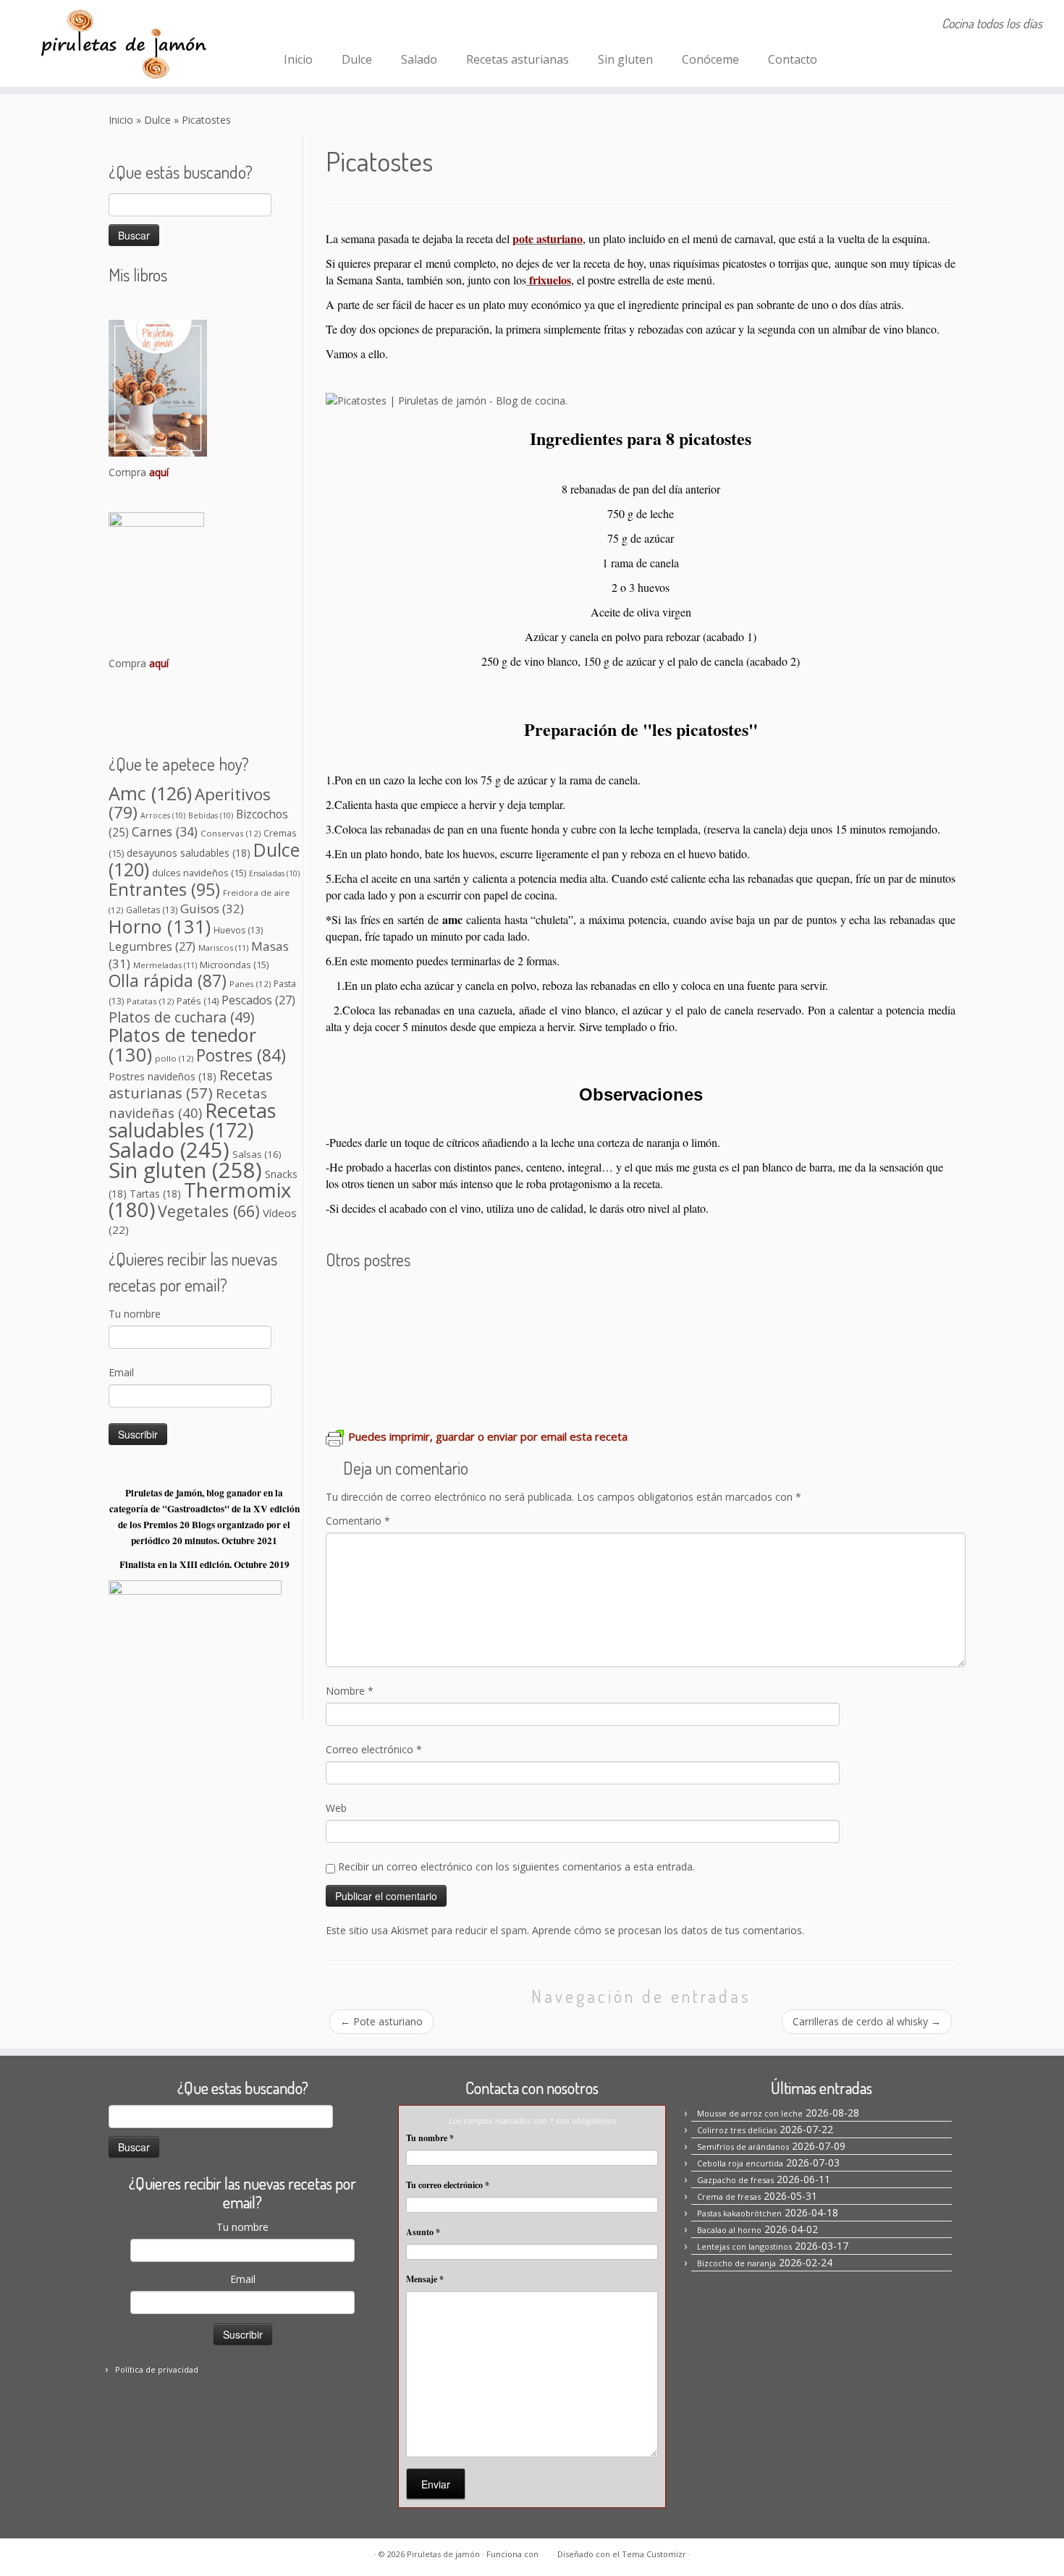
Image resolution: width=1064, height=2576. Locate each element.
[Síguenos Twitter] (356, 25)
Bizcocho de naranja (390, 1343)
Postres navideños (162, 1076)
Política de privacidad (157, 2369)
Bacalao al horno (729, 2230)
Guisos (212, 908)
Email (121, 1372)
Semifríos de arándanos (573, 1301)
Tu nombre (135, 1314)
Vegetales (209, 1211)
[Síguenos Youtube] (375, 25)
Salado (419, 59)
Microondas (234, 965)
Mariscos (223, 948)
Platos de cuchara (181, 1017)
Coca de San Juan (514, 1343)
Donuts (349, 1385)
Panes (250, 984)
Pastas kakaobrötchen (827, 1301)
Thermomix (200, 1200)
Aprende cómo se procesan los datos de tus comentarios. (668, 1930)
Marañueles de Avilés (641, 1343)
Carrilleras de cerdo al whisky (867, 2021)
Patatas (150, 1001)
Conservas (231, 833)
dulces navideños (199, 873)
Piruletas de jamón (443, 2554)
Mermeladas (165, 965)
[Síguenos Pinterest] (336, 25)
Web (336, 1808)
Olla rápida (168, 981)
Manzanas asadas (870, 1343)
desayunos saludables (189, 853)
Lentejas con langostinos (744, 2246)
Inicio (298, 59)
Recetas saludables (192, 1120)
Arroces (163, 815)
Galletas (152, 910)
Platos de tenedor (182, 1045)
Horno (160, 926)
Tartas (155, 1194)
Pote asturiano (381, 2021)
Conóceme (710, 59)
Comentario (358, 1521)
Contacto (793, 59)
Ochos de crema (760, 1343)
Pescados (258, 1000)
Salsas (257, 1154)
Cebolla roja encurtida (740, 2163)
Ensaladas (274, 873)
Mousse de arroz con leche (411, 1301)
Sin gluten (625, 59)
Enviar (436, 2484)
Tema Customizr (654, 2554)
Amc (150, 793)
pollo (174, 1058)
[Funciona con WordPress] (546, 2551)
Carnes (165, 831)
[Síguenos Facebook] (297, 25)
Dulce (357, 59)
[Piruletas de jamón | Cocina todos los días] (123, 43)
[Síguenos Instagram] (317, 25)
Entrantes (164, 889)
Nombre (350, 1691)
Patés (198, 1001)
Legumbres (152, 946)
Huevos (238, 930)
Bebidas (211, 815)
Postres (241, 1055)
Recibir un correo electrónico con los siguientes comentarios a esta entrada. (516, 1867)
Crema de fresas (701, 1301)
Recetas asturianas (518, 59)
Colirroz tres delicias (737, 2130)
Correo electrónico (374, 1749)
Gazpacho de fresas (735, 2180)
